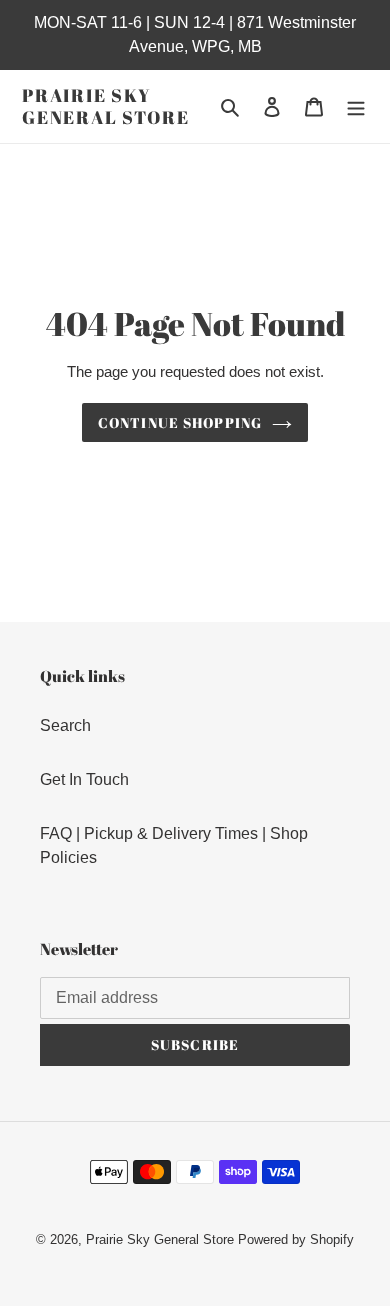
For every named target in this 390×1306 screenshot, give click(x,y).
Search (65, 725)
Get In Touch (84, 779)
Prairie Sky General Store (105, 106)
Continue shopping (180, 422)
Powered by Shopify (296, 1239)
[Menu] (356, 107)
